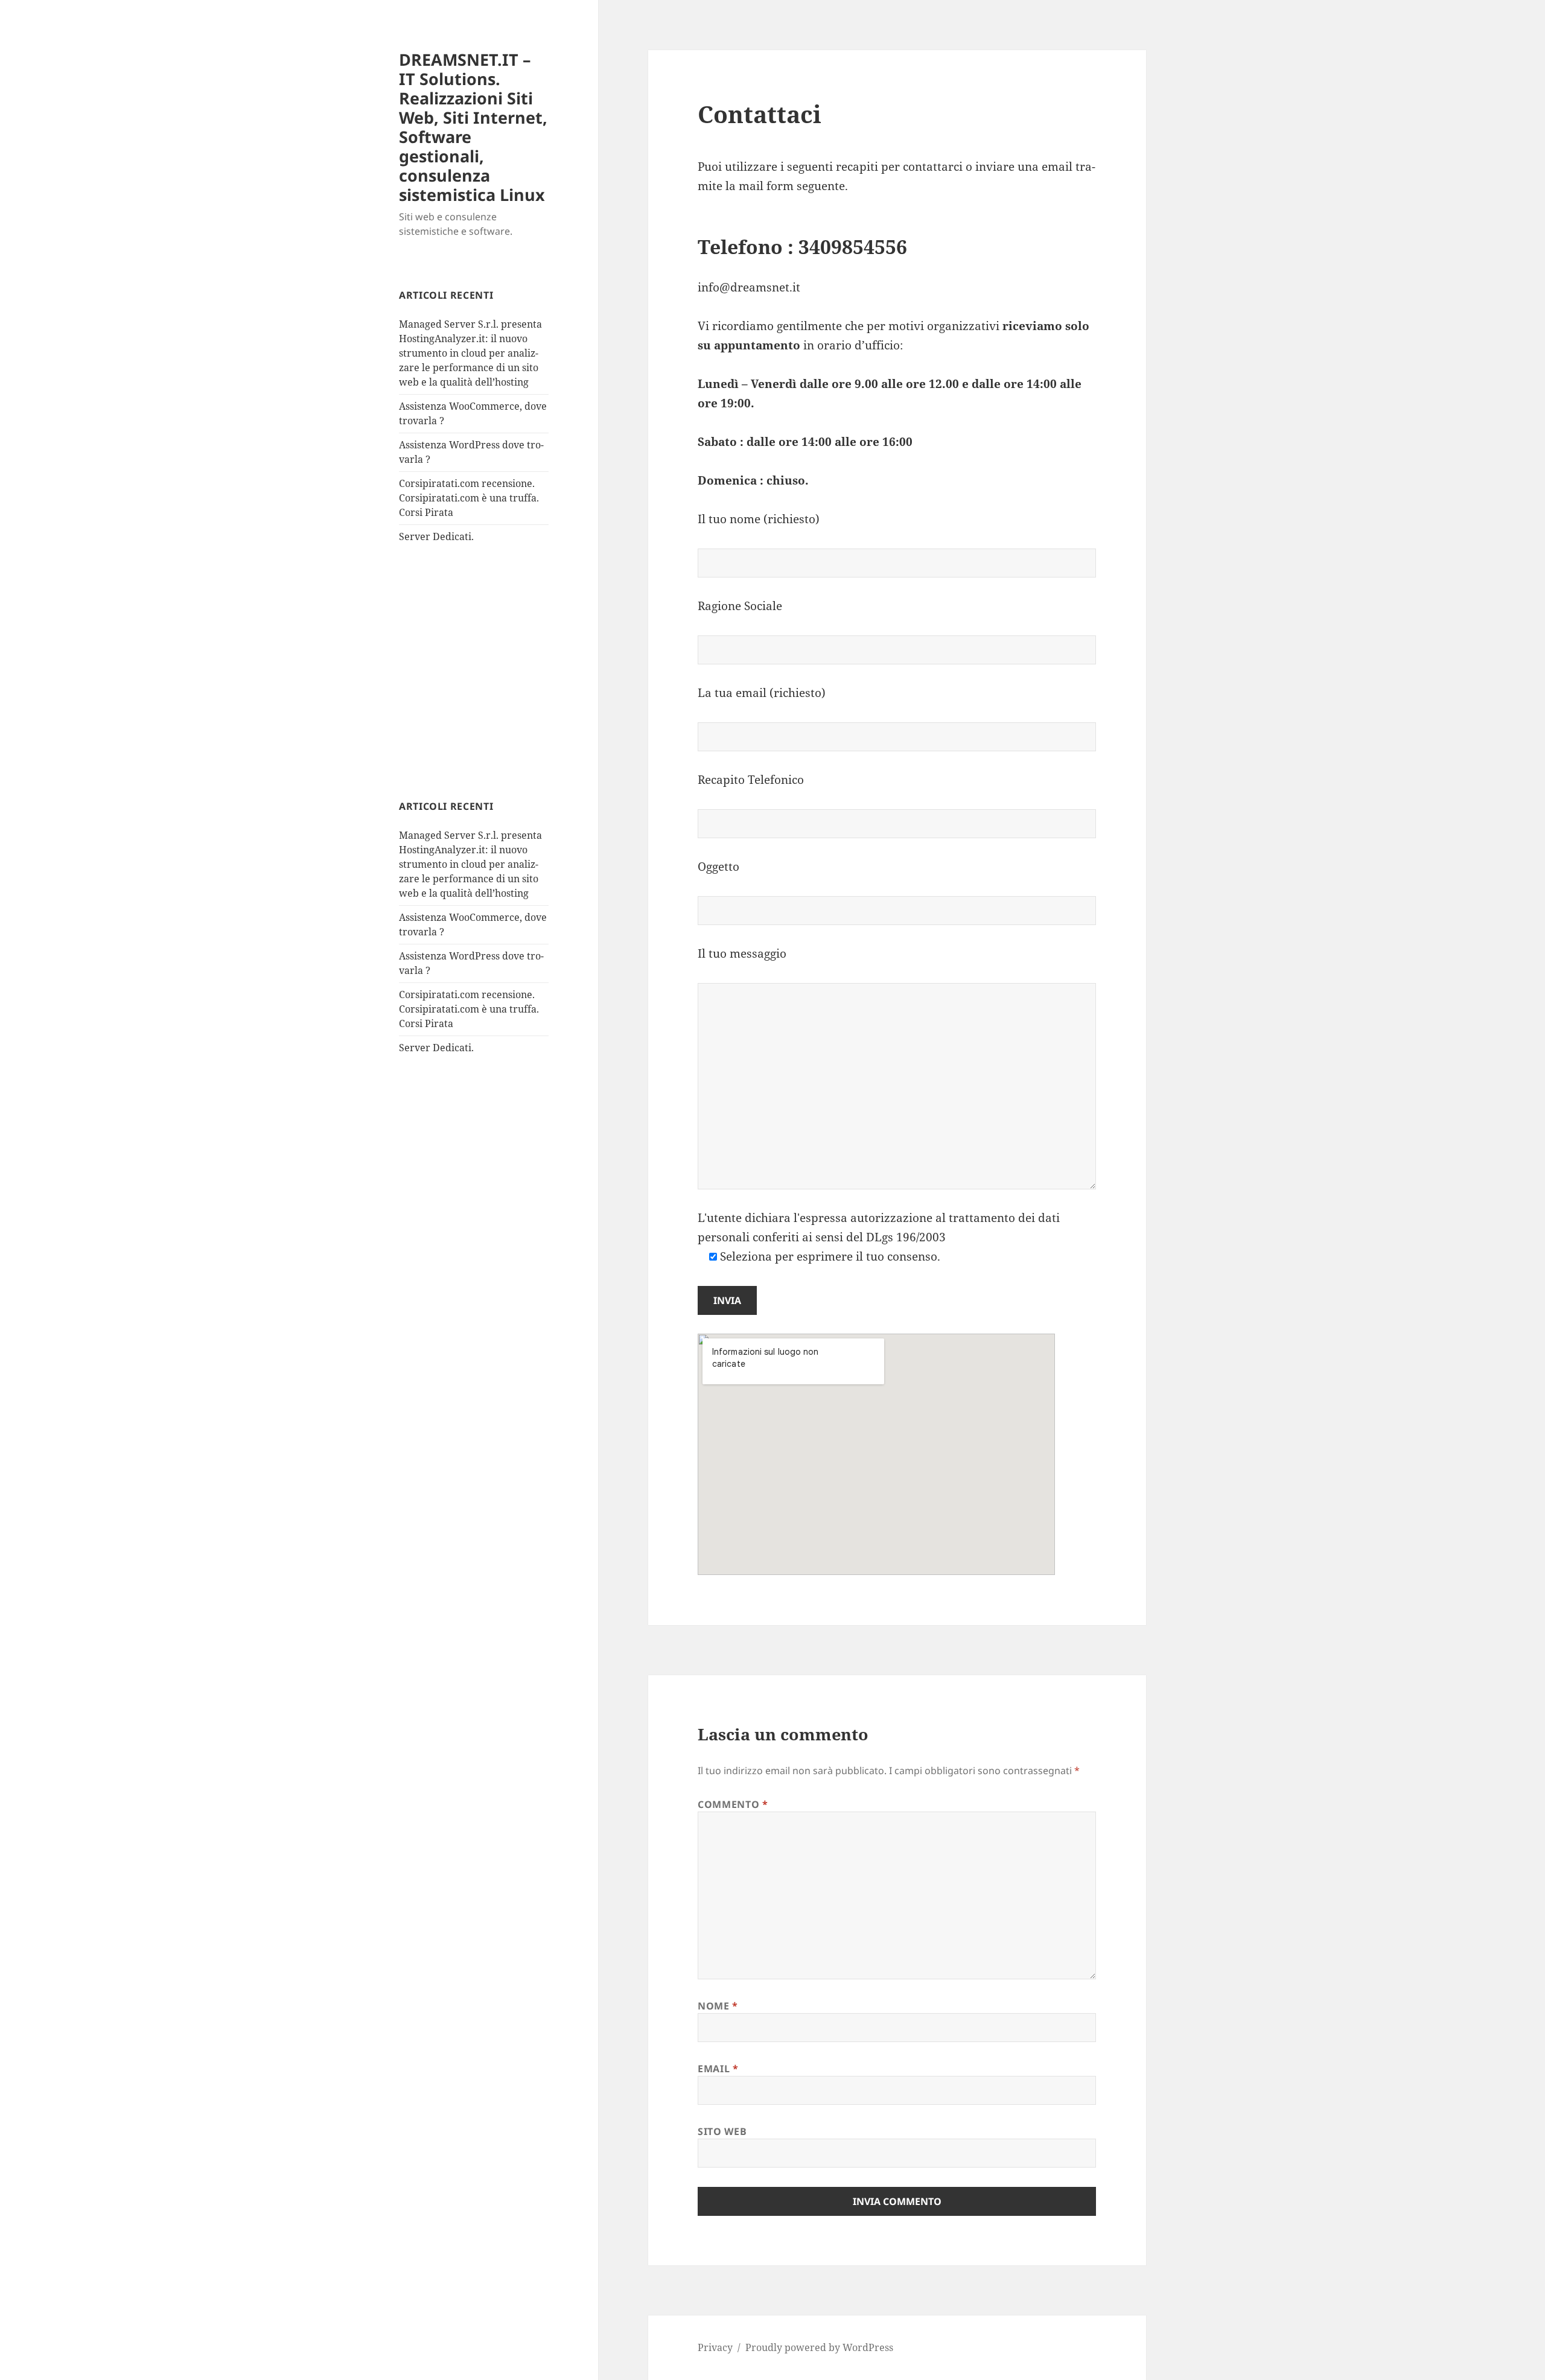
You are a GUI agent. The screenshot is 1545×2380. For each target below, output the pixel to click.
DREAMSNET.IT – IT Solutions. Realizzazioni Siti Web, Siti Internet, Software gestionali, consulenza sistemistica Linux (473, 127)
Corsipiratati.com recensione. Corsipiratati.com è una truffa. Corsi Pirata (469, 498)
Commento (733, 1804)
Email (718, 2069)
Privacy (715, 2347)
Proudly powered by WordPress (819, 2347)
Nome (718, 2006)
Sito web (722, 2131)
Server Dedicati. (436, 536)
